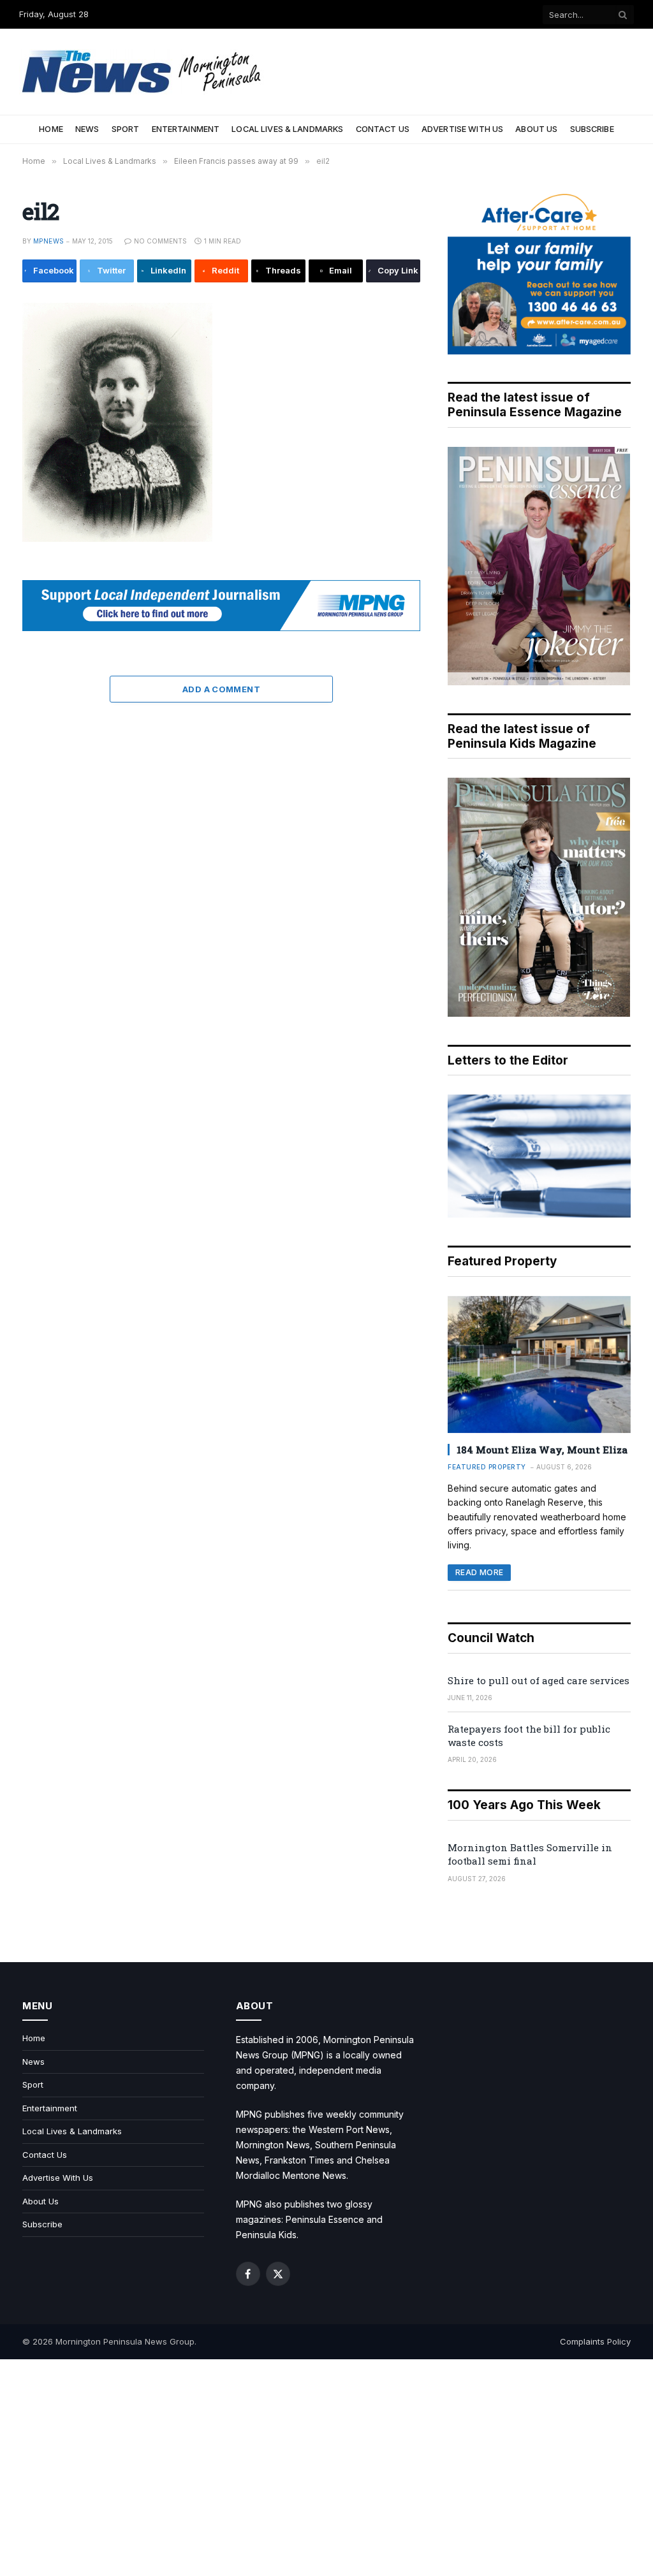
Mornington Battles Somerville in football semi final (530, 1854)
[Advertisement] (326, 2468)
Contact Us (383, 129)
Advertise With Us (462, 129)
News (87, 129)
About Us (536, 129)
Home (51, 129)
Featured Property (487, 1467)
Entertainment (186, 129)
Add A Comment (221, 689)
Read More (479, 1572)
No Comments (160, 241)
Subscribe (592, 129)
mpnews (48, 241)
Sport (126, 129)
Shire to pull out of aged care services (539, 1680)
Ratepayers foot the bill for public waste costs (529, 1736)
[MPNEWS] (143, 72)
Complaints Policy (595, 2341)
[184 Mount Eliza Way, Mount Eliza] (539, 1364)
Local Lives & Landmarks (287, 129)
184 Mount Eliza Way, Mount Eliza (542, 1450)
